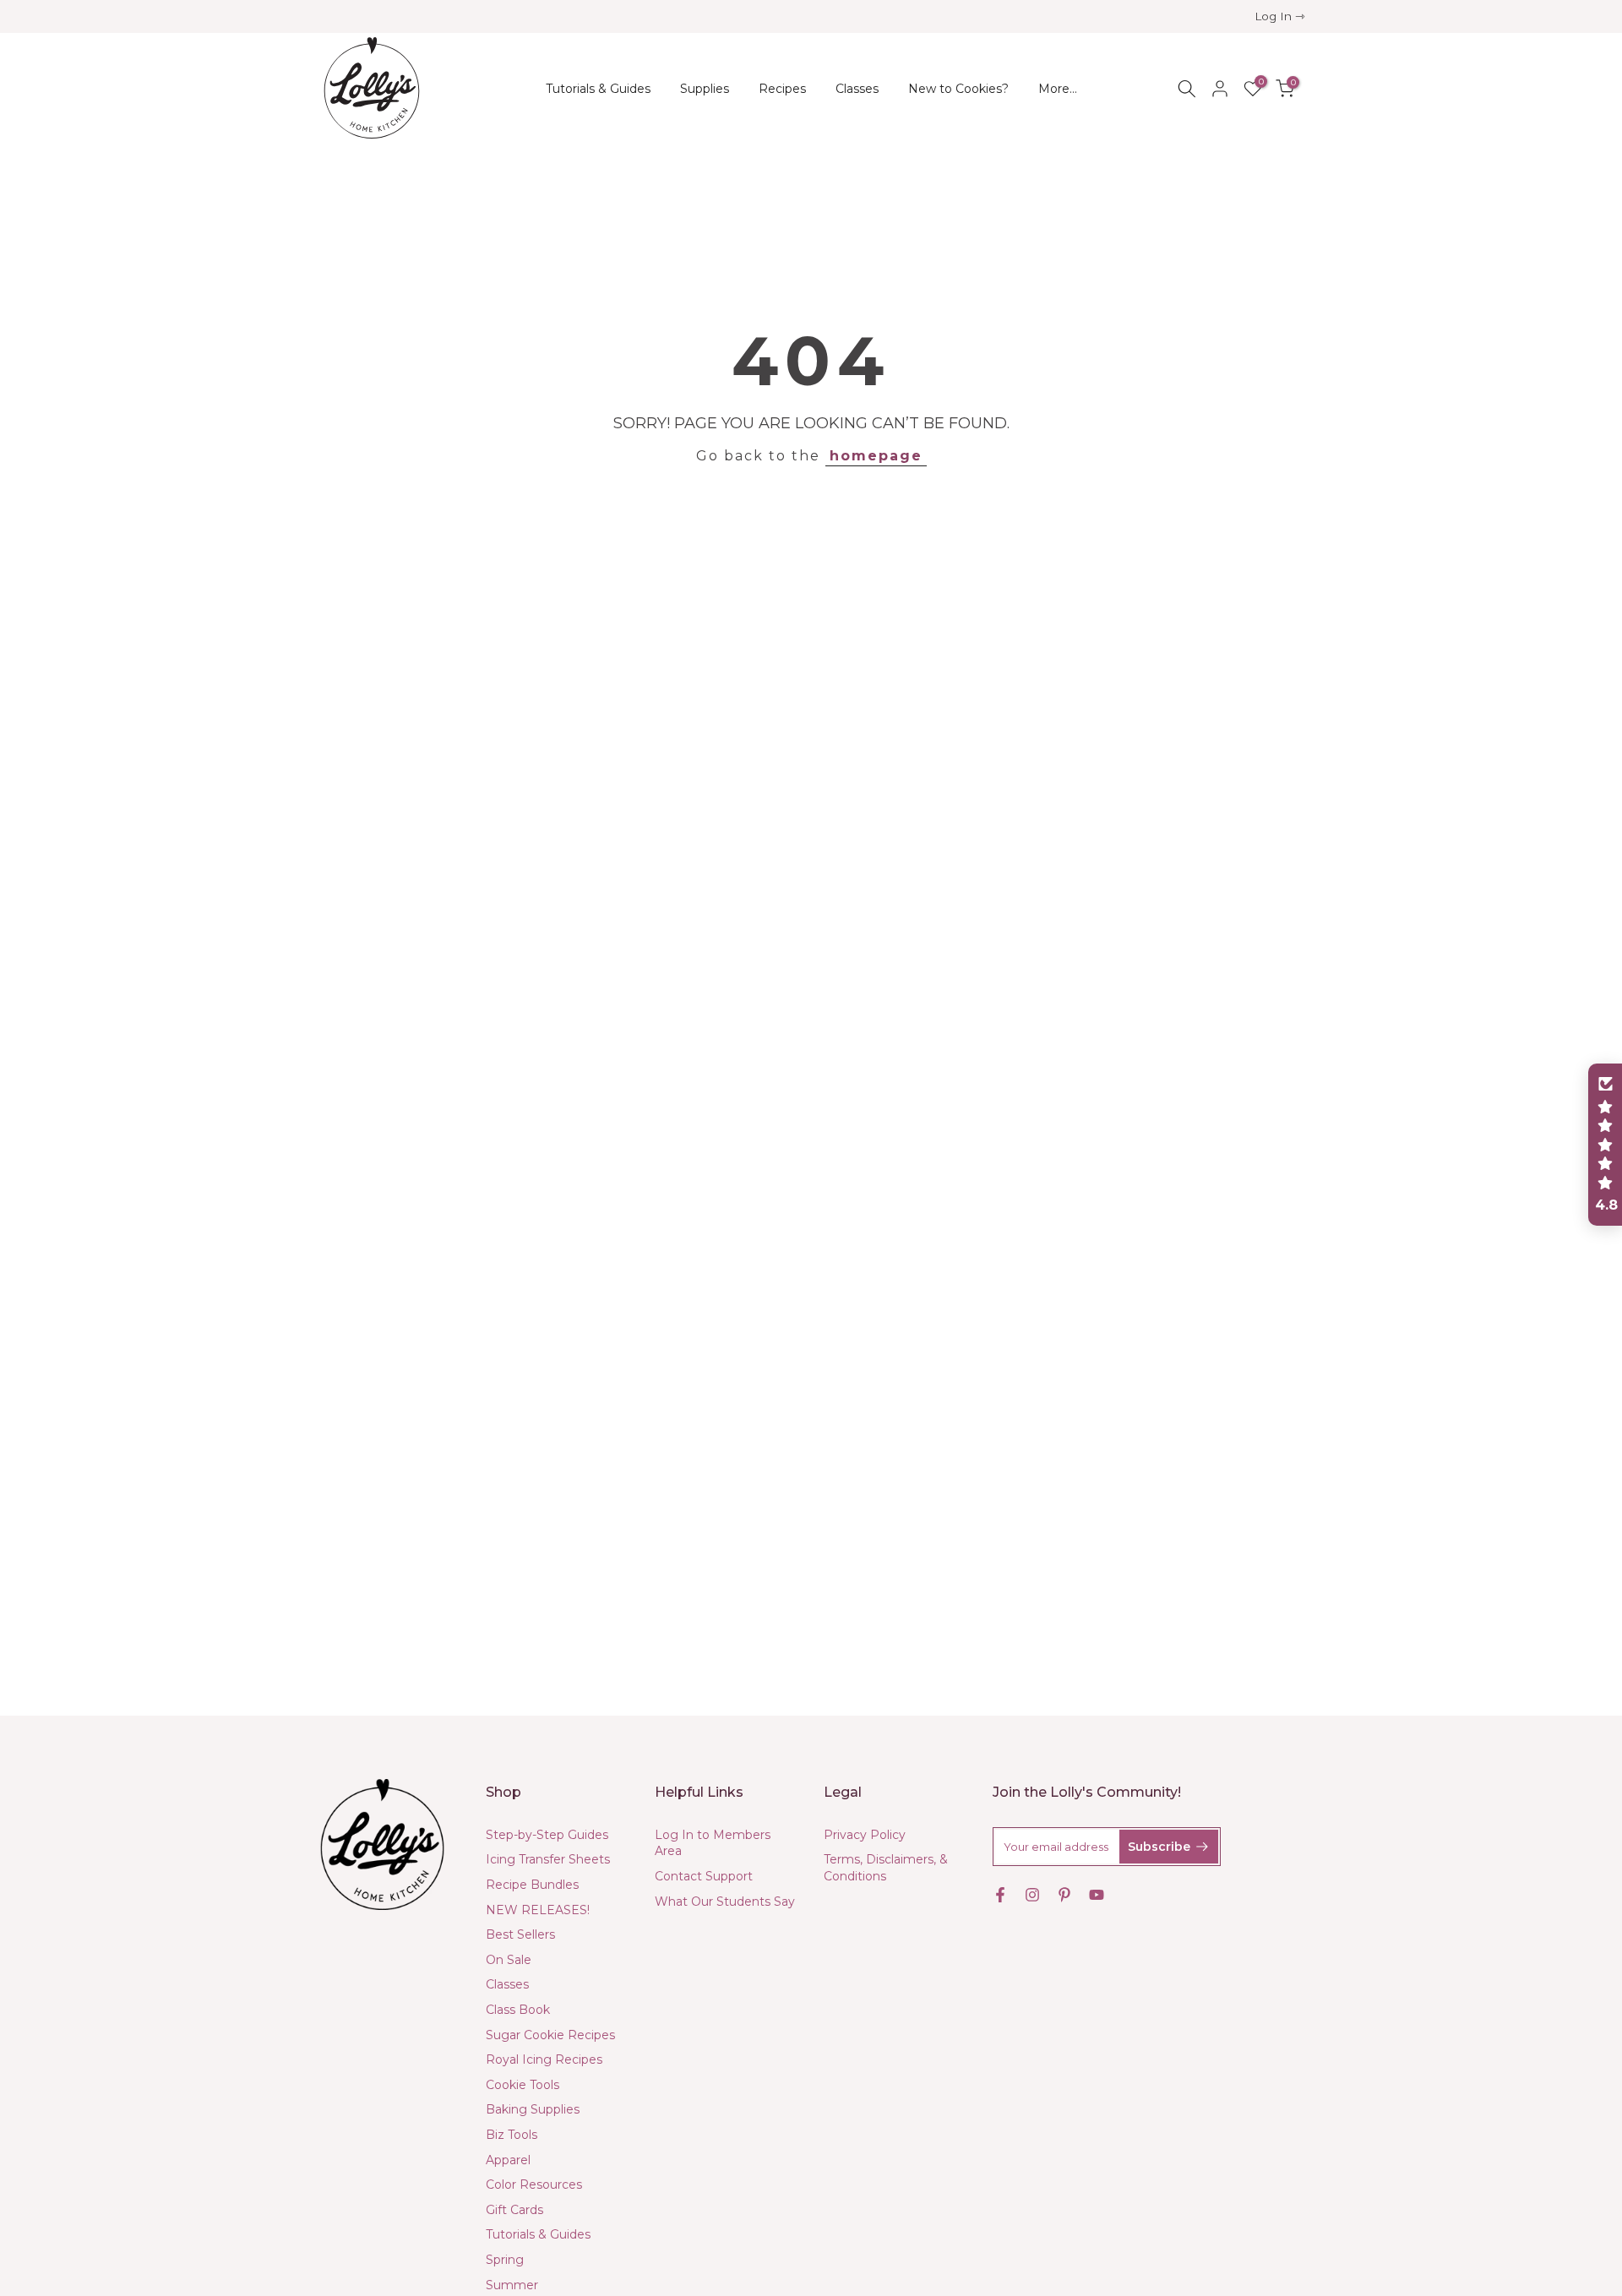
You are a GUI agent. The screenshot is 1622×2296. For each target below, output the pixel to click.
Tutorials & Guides (598, 89)
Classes (857, 89)
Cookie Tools (523, 2085)
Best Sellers (520, 1934)
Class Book (518, 2010)
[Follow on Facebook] (1000, 1895)
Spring (505, 2260)
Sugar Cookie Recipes (550, 2035)
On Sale (509, 1960)
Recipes (782, 89)
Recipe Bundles (532, 1885)
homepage (876, 456)
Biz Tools (512, 2135)
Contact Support (704, 1876)
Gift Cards (514, 2210)
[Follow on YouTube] (1097, 1895)
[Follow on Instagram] (1032, 1895)
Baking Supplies (533, 2109)
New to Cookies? (958, 89)
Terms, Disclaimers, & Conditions (886, 1868)
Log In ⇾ (1280, 16)
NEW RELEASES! (538, 1910)
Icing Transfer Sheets (548, 1859)
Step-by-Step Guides (547, 1835)
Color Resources (534, 2184)
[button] (1605, 1145)
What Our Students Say (725, 1902)
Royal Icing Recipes (544, 2059)
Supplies (705, 89)
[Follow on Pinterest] (1064, 1895)
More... (1058, 89)
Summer (512, 2285)
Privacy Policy (865, 1835)
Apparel (508, 2160)
